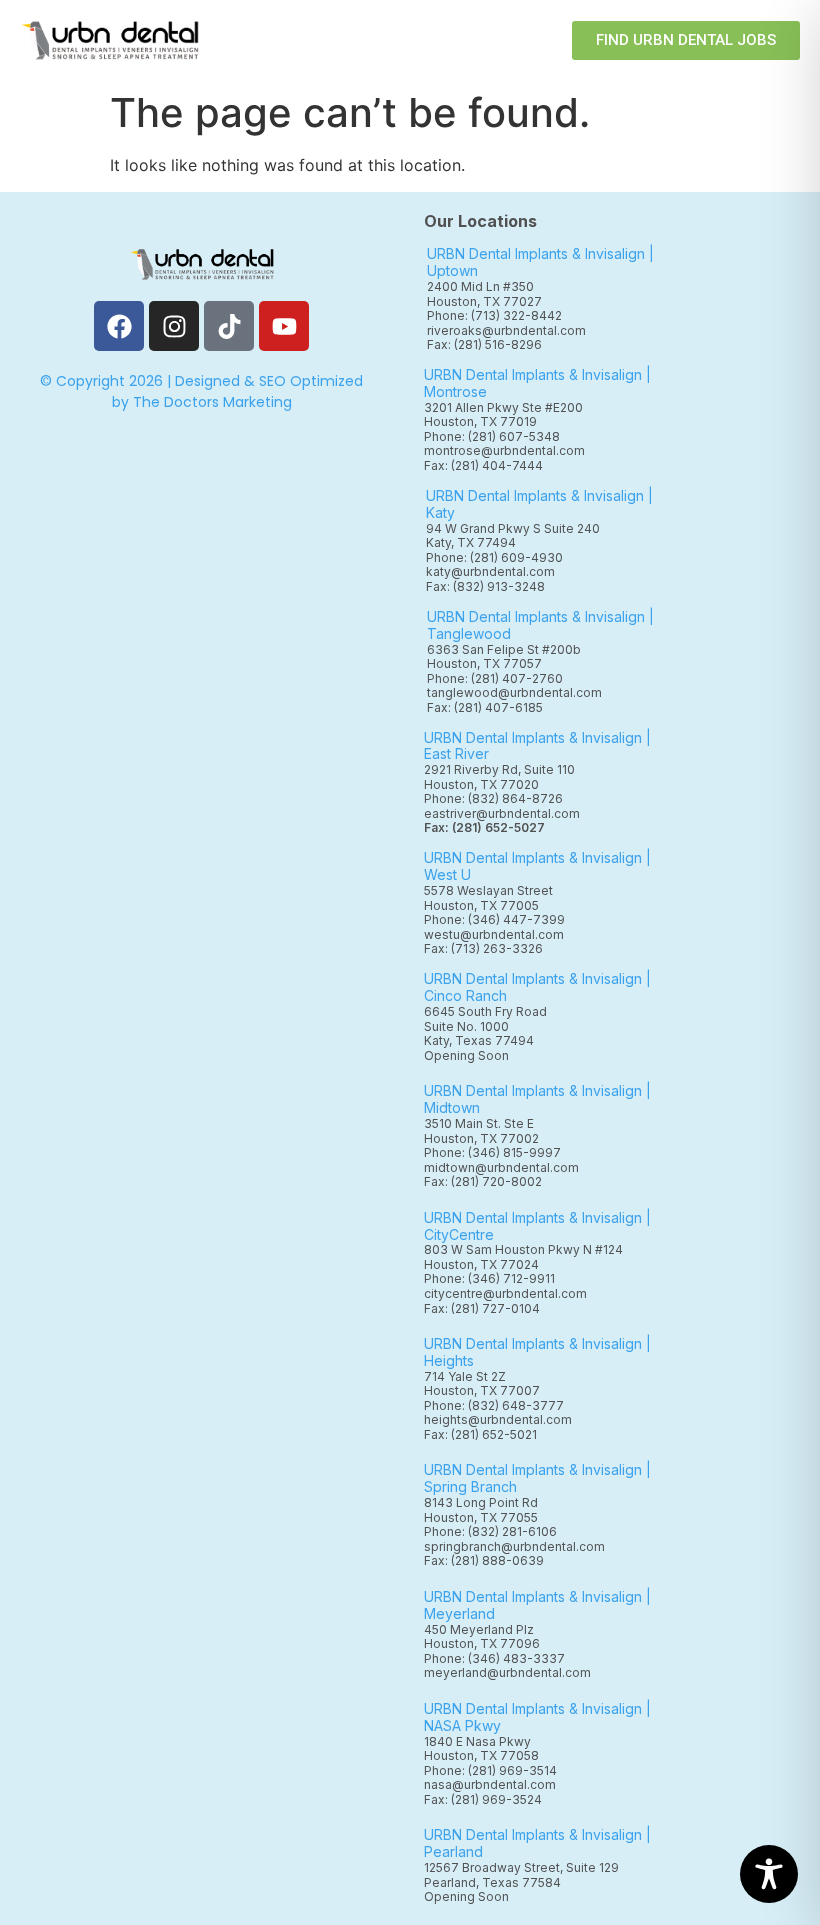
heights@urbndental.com (498, 1419)
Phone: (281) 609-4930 (494, 557)
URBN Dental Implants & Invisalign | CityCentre (537, 1226)
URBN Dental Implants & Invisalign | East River (537, 746)
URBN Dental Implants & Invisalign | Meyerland (537, 1605)
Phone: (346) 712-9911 (489, 1278)
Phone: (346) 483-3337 (494, 1658)
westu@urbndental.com (494, 934)
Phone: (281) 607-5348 (495, 436)
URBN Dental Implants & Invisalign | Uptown (540, 262)
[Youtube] (284, 326)
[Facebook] (119, 326)
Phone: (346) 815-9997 (498, 1152)
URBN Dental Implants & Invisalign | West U (537, 866)
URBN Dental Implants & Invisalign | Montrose (537, 383)
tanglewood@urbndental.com (514, 692)
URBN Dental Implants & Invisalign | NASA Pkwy (537, 1717)
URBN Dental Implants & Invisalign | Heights (537, 1352)
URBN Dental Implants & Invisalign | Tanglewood (540, 625)
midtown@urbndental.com (501, 1167)
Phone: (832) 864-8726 (496, 798)
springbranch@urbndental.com (514, 1546)
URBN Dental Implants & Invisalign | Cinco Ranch (537, 987)
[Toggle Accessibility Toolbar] (769, 1874)
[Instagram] (174, 326)
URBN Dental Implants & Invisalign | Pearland (537, 1843)
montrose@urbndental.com (504, 450)
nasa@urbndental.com (490, 1784)
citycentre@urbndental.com (505, 1293)
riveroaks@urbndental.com (506, 330)
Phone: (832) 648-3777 (497, 1405)
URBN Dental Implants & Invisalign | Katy (539, 504)
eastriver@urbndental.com (502, 813)
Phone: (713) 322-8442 (494, 315)
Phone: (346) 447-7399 (494, 919)
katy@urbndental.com (490, 571)
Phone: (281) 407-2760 (495, 678)
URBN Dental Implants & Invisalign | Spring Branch (537, 1478)
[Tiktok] (229, 326)
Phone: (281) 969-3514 (490, 1770)
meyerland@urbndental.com (507, 1672)
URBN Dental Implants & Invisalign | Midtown (537, 1099)
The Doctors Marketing (212, 402)
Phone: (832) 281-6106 (490, 1531)
